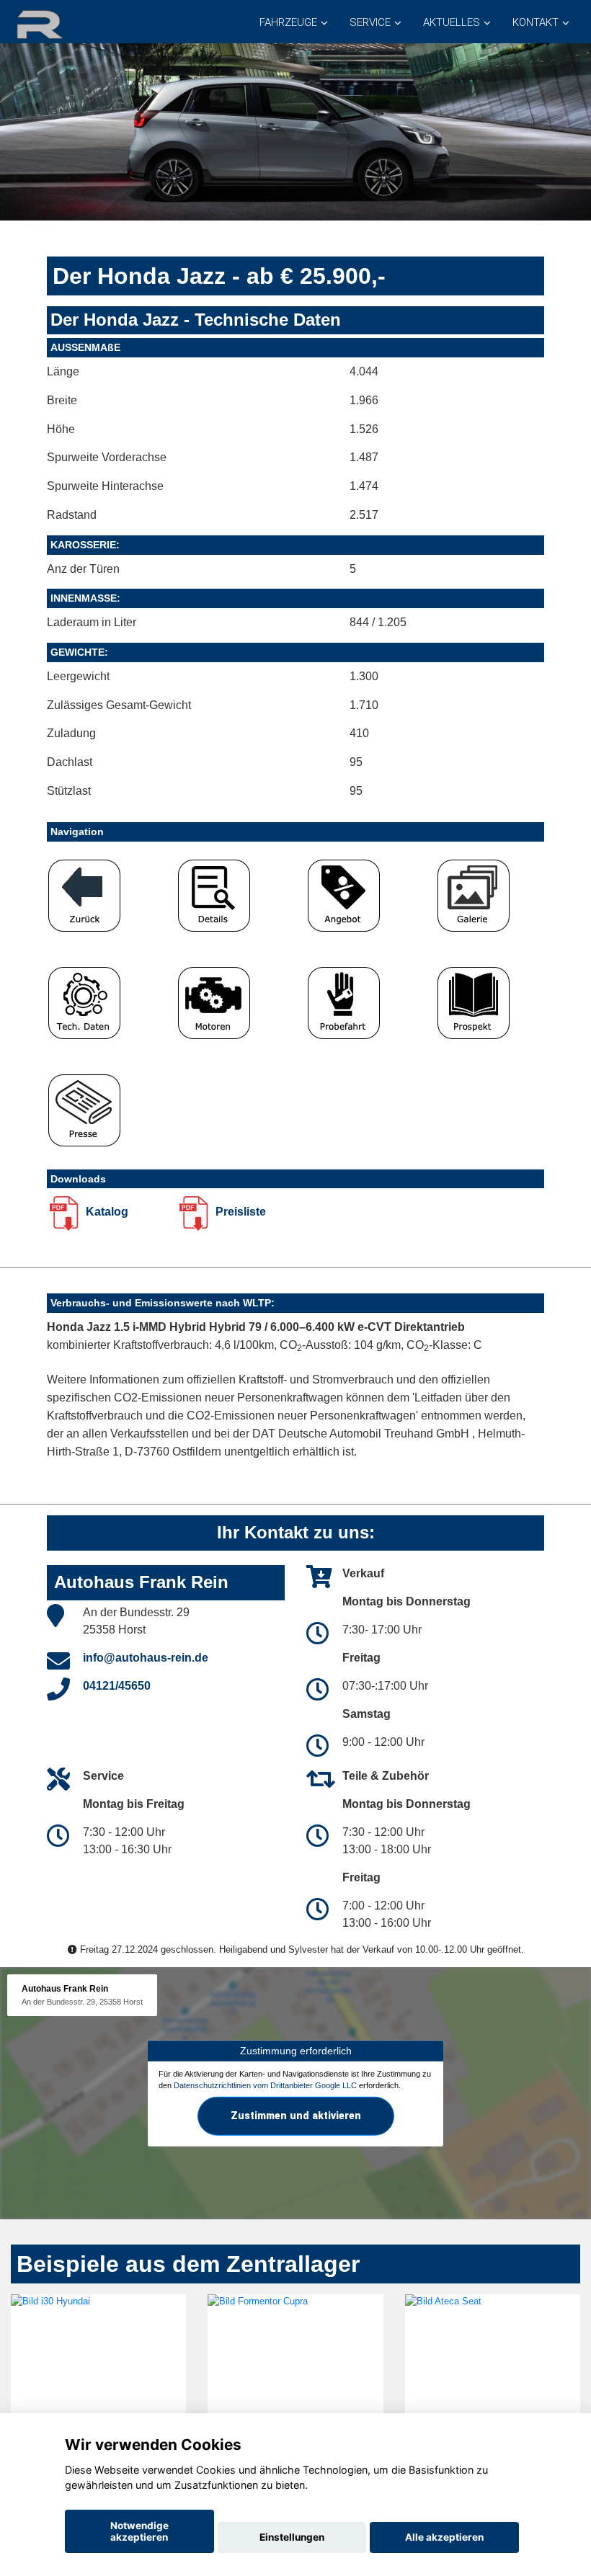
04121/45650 (117, 1686)
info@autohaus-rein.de (146, 1658)
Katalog (106, 1212)
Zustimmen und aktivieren (296, 2116)
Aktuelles (452, 22)
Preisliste (239, 1212)
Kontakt (536, 22)
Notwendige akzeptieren (139, 2531)
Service (370, 22)
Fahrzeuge (288, 22)
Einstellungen (292, 2537)
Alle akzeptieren (444, 2537)
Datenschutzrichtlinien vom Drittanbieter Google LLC (265, 2085)
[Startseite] (57, 23)
